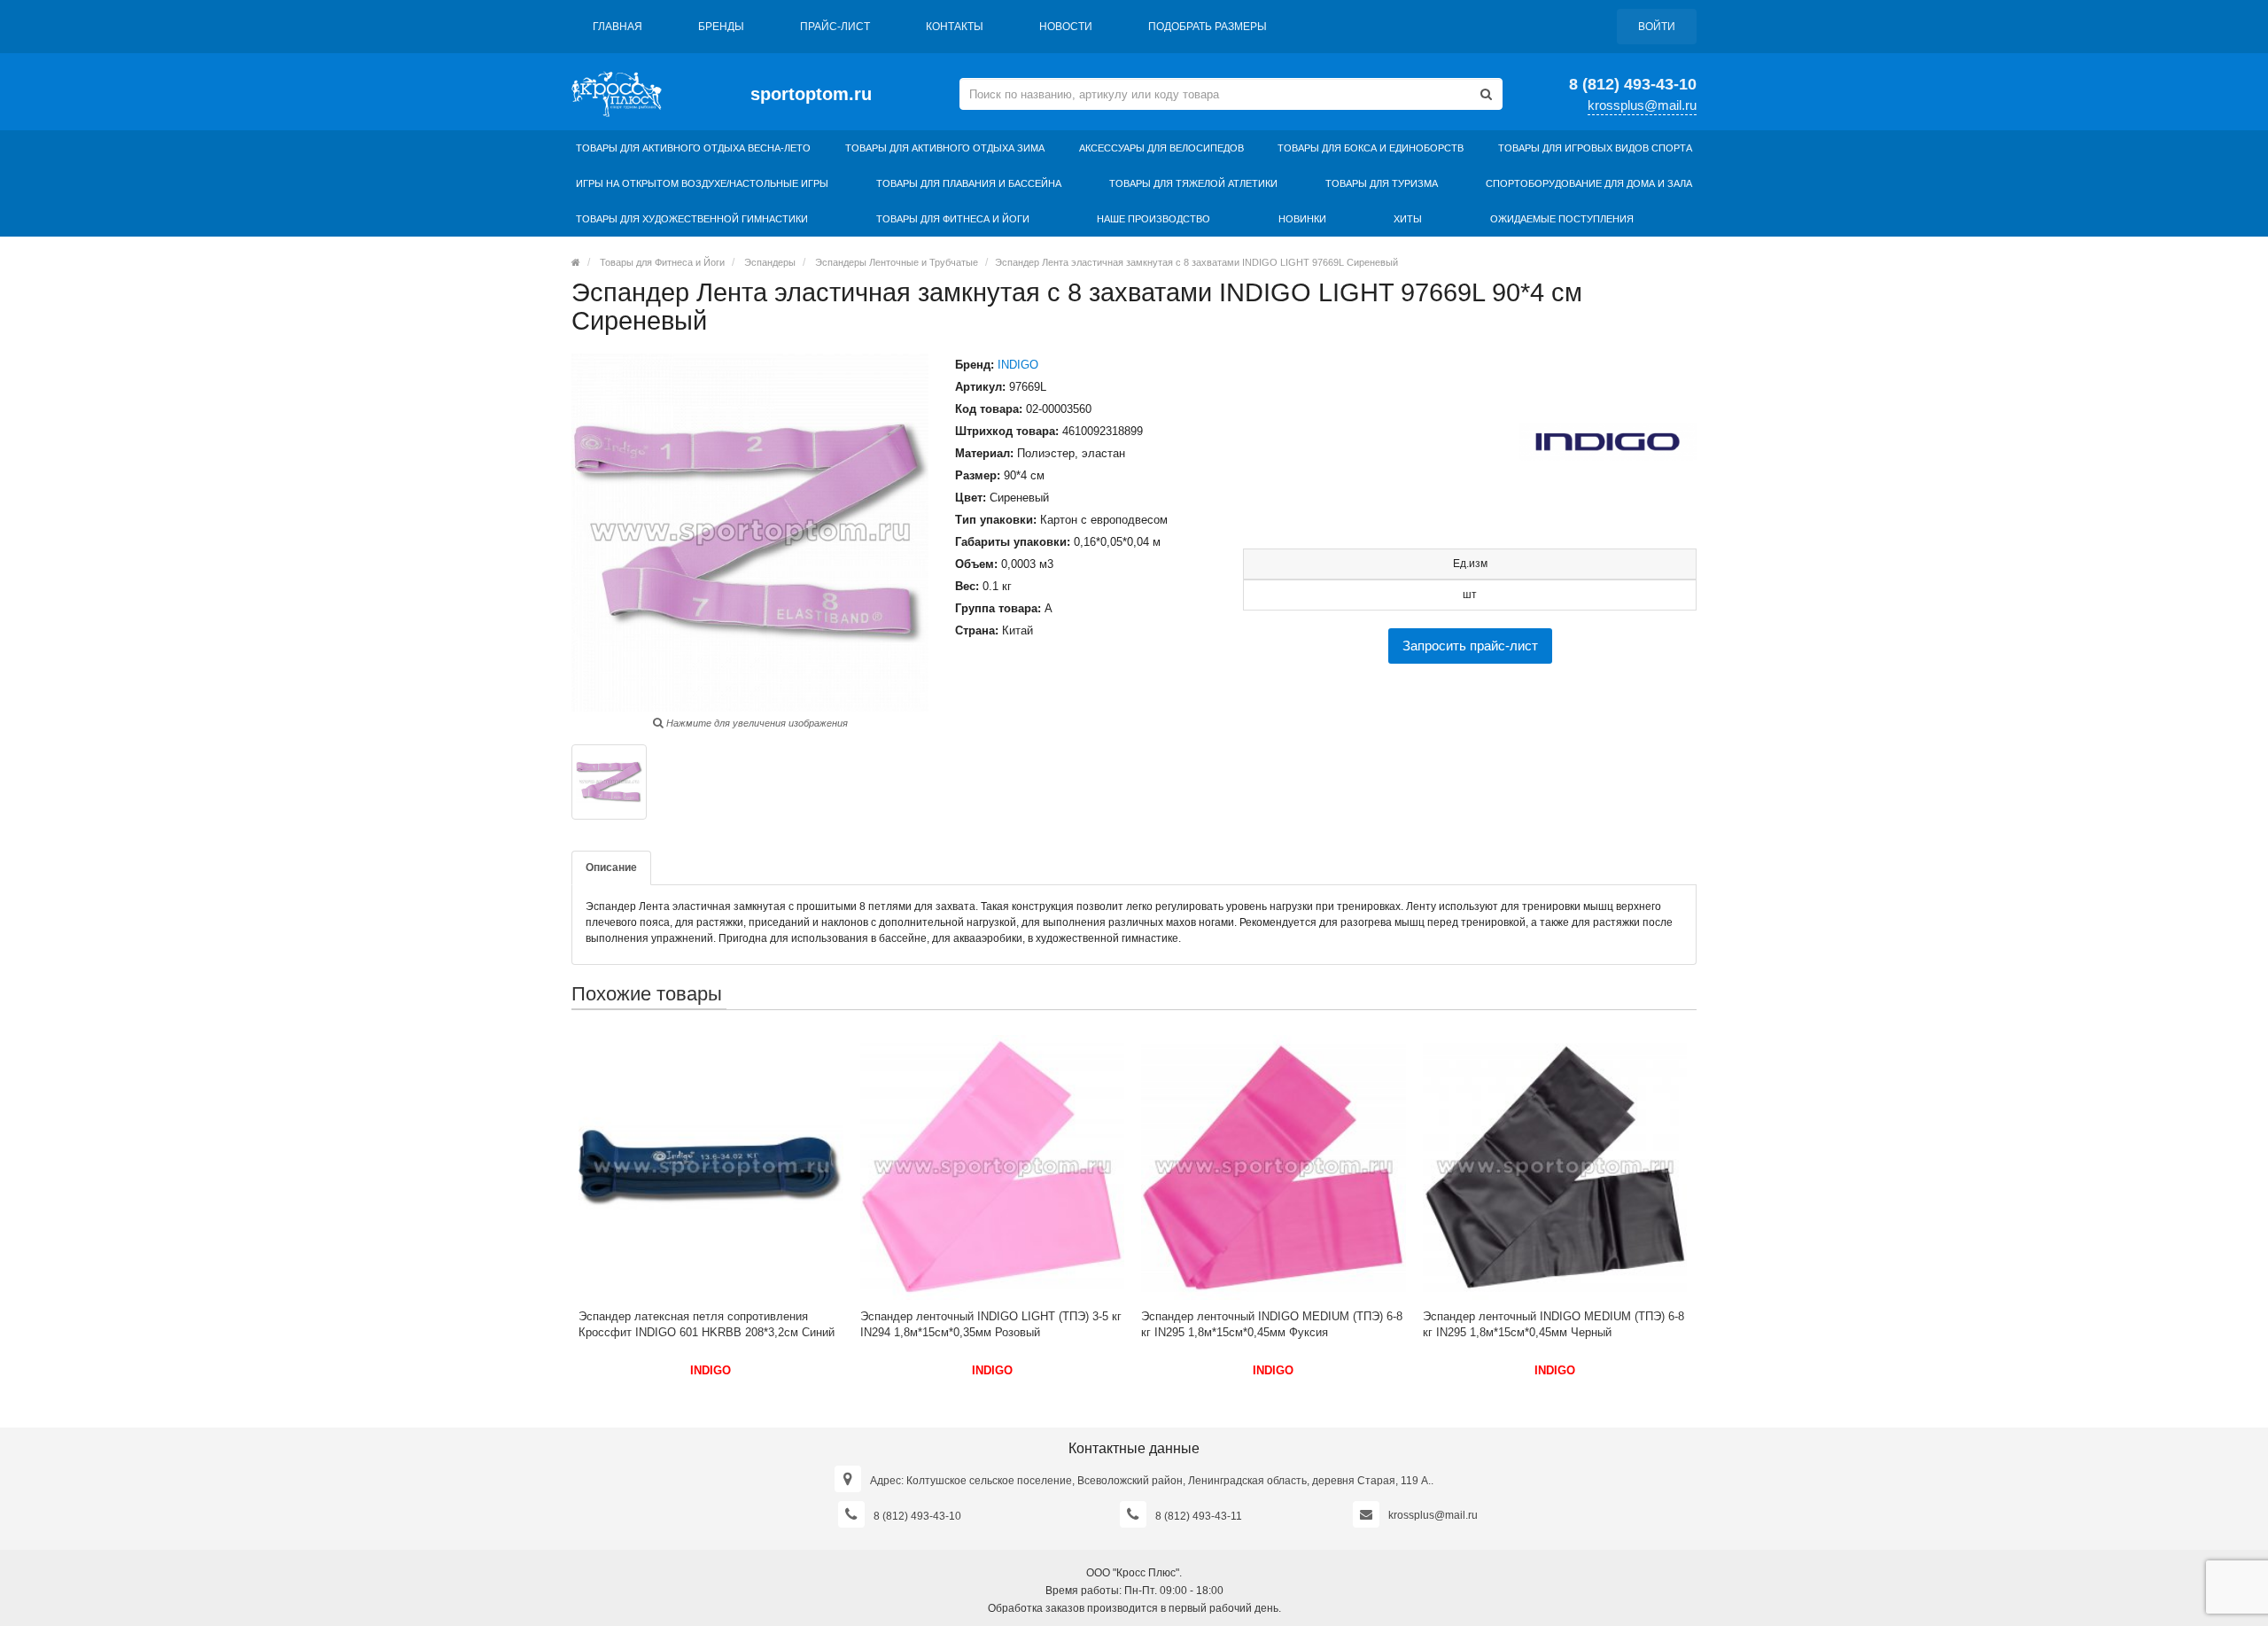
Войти (1657, 27)
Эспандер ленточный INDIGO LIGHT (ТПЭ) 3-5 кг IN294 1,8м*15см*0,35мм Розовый (991, 1324)
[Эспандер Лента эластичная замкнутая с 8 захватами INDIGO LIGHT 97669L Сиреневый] (609, 782)
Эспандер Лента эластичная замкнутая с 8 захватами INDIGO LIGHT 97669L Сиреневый (1196, 262)
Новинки (1302, 219)
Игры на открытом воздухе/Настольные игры (702, 183)
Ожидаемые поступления (1562, 219)
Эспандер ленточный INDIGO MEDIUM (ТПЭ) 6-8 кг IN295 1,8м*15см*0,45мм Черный (1553, 1324)
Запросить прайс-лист (1470, 646)
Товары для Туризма (1382, 183)
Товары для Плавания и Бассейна (969, 183)
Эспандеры (770, 262)
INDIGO (1018, 365)
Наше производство (1153, 219)
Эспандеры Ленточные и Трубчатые (897, 262)
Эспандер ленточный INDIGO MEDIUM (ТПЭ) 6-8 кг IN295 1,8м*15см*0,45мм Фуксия (1272, 1324)
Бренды (721, 27)
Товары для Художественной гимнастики (692, 219)
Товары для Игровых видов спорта (1595, 148)
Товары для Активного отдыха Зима (945, 148)
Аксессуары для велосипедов (1161, 148)
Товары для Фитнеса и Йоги (953, 219)
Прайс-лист (835, 27)
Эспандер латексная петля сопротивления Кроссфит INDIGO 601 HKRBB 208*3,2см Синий (707, 1324)
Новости (1066, 27)
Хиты (1408, 219)
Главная (617, 27)
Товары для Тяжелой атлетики (1193, 183)
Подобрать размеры (1208, 27)
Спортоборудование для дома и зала (1589, 183)
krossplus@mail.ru (1642, 105)
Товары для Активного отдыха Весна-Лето (693, 148)
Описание (611, 867)
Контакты (955, 27)
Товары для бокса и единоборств (1371, 148)
